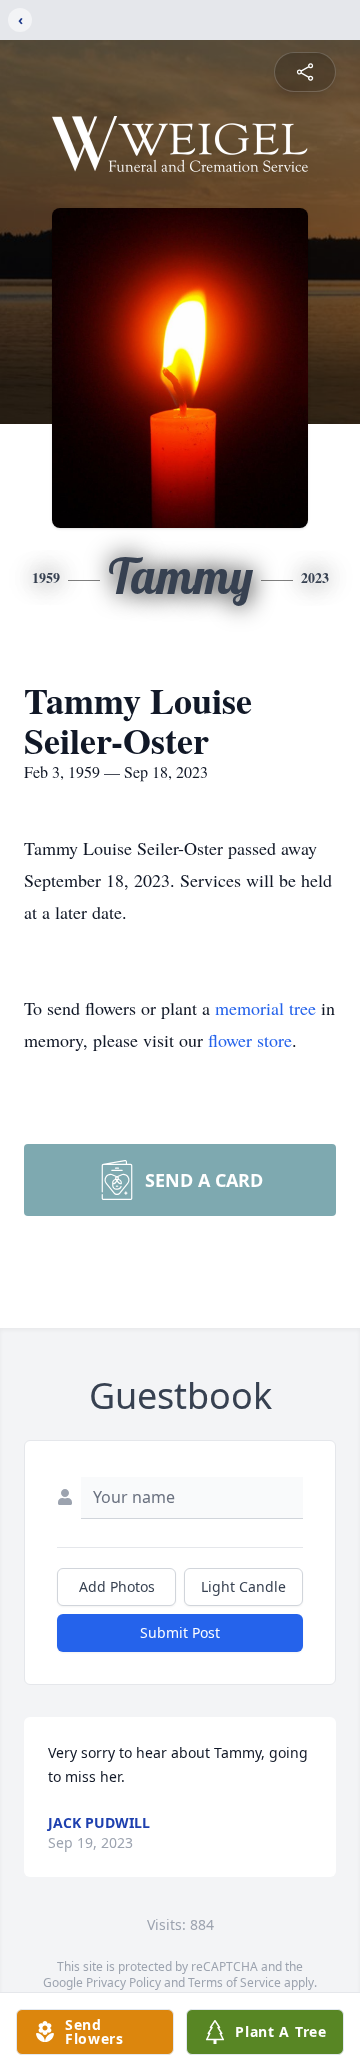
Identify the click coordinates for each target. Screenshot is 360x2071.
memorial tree (265, 1008)
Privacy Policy (123, 1982)
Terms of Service (234, 1982)
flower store (250, 1040)
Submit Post (180, 1632)
